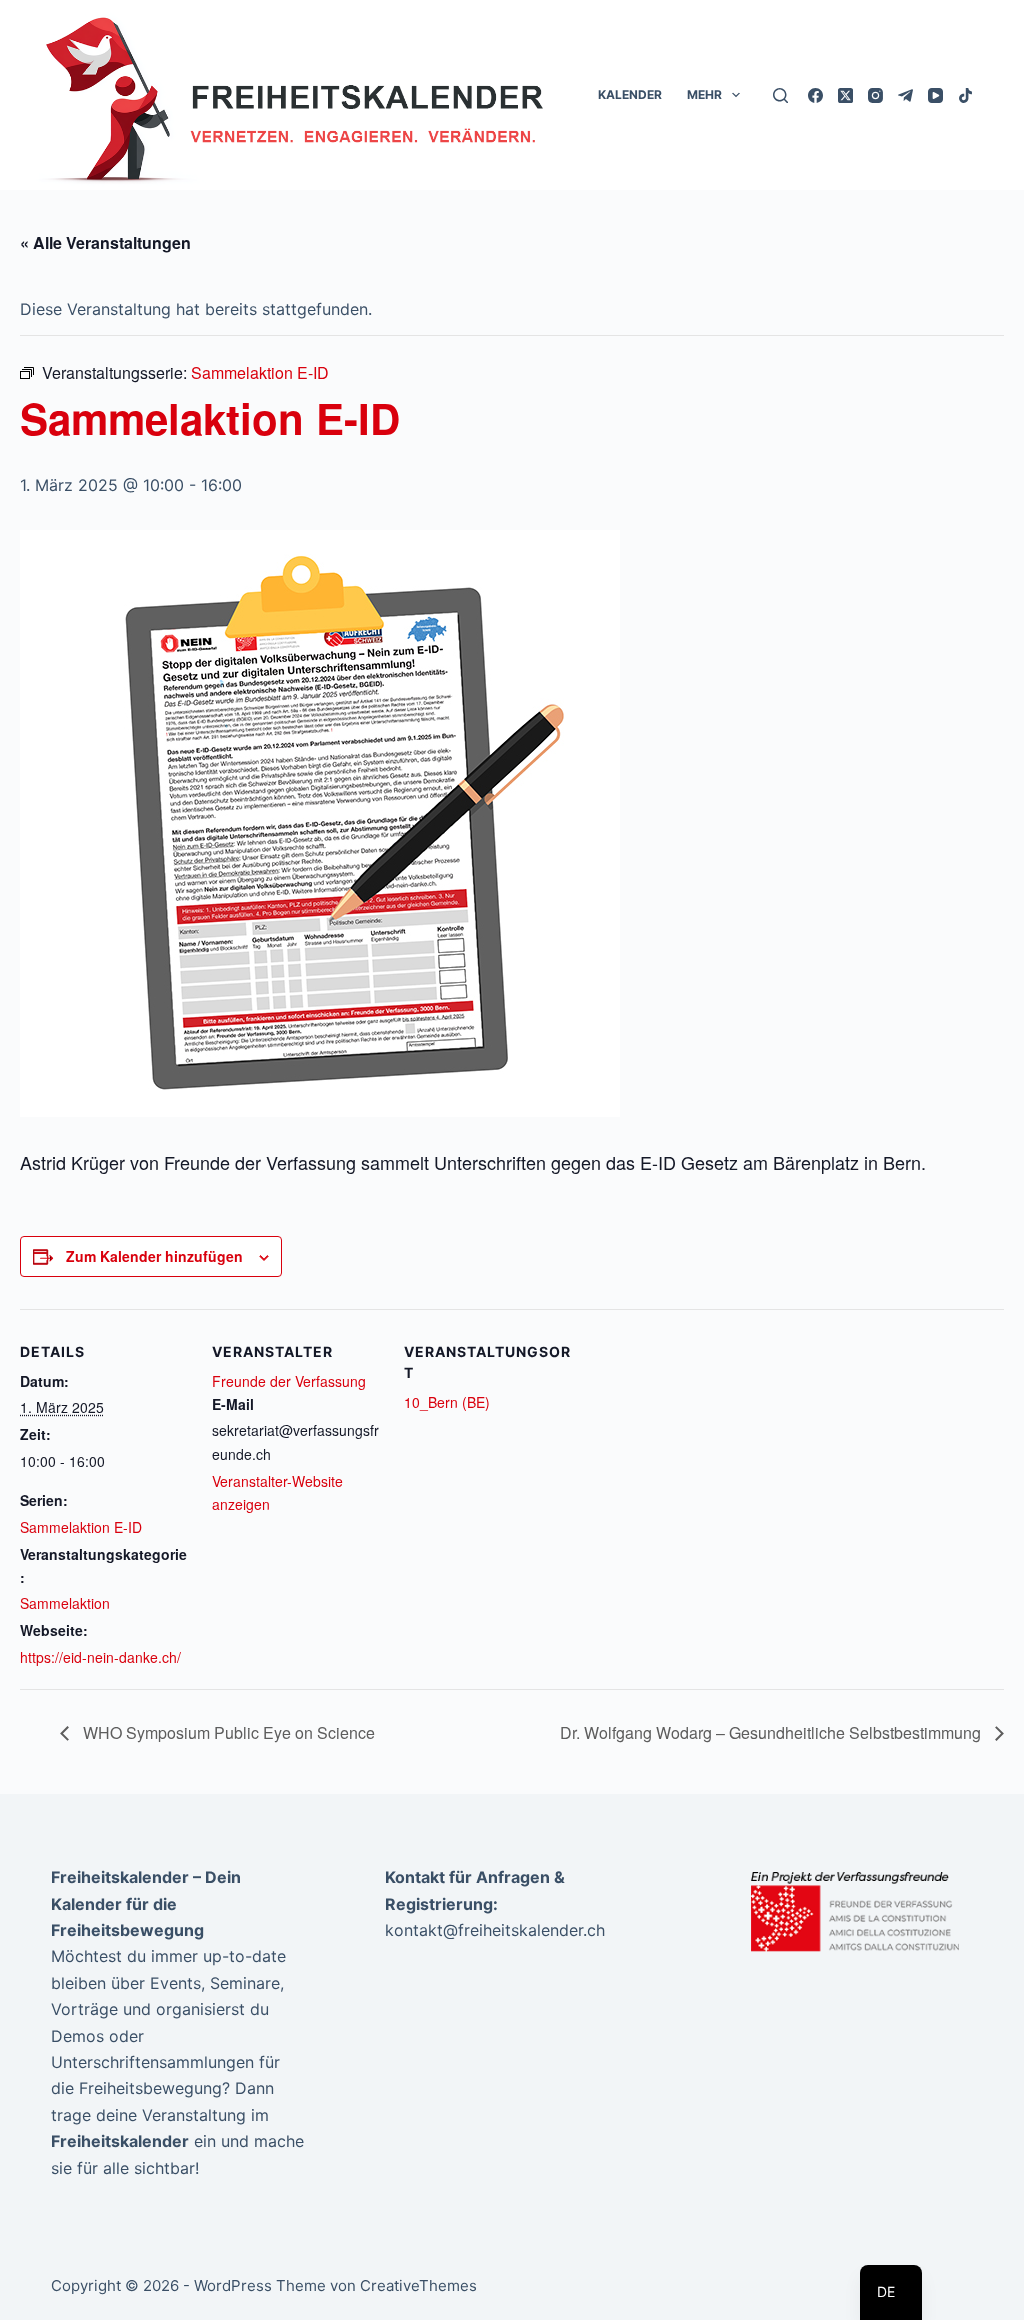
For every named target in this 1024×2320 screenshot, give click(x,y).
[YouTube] (935, 95)
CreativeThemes (418, 2285)
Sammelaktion (65, 1603)
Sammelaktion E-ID (81, 1527)
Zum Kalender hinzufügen (154, 1256)
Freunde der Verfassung (289, 1381)
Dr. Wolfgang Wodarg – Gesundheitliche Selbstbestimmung (772, 1732)
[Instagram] (875, 95)
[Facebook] (815, 95)
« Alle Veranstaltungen (105, 242)
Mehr (704, 94)
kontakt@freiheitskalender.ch (495, 1930)
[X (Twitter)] (845, 95)
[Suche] (780, 95)
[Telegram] (905, 95)
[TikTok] (965, 95)
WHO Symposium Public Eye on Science (227, 1732)
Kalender (630, 94)
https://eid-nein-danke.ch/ (100, 1657)
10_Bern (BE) (447, 1402)
